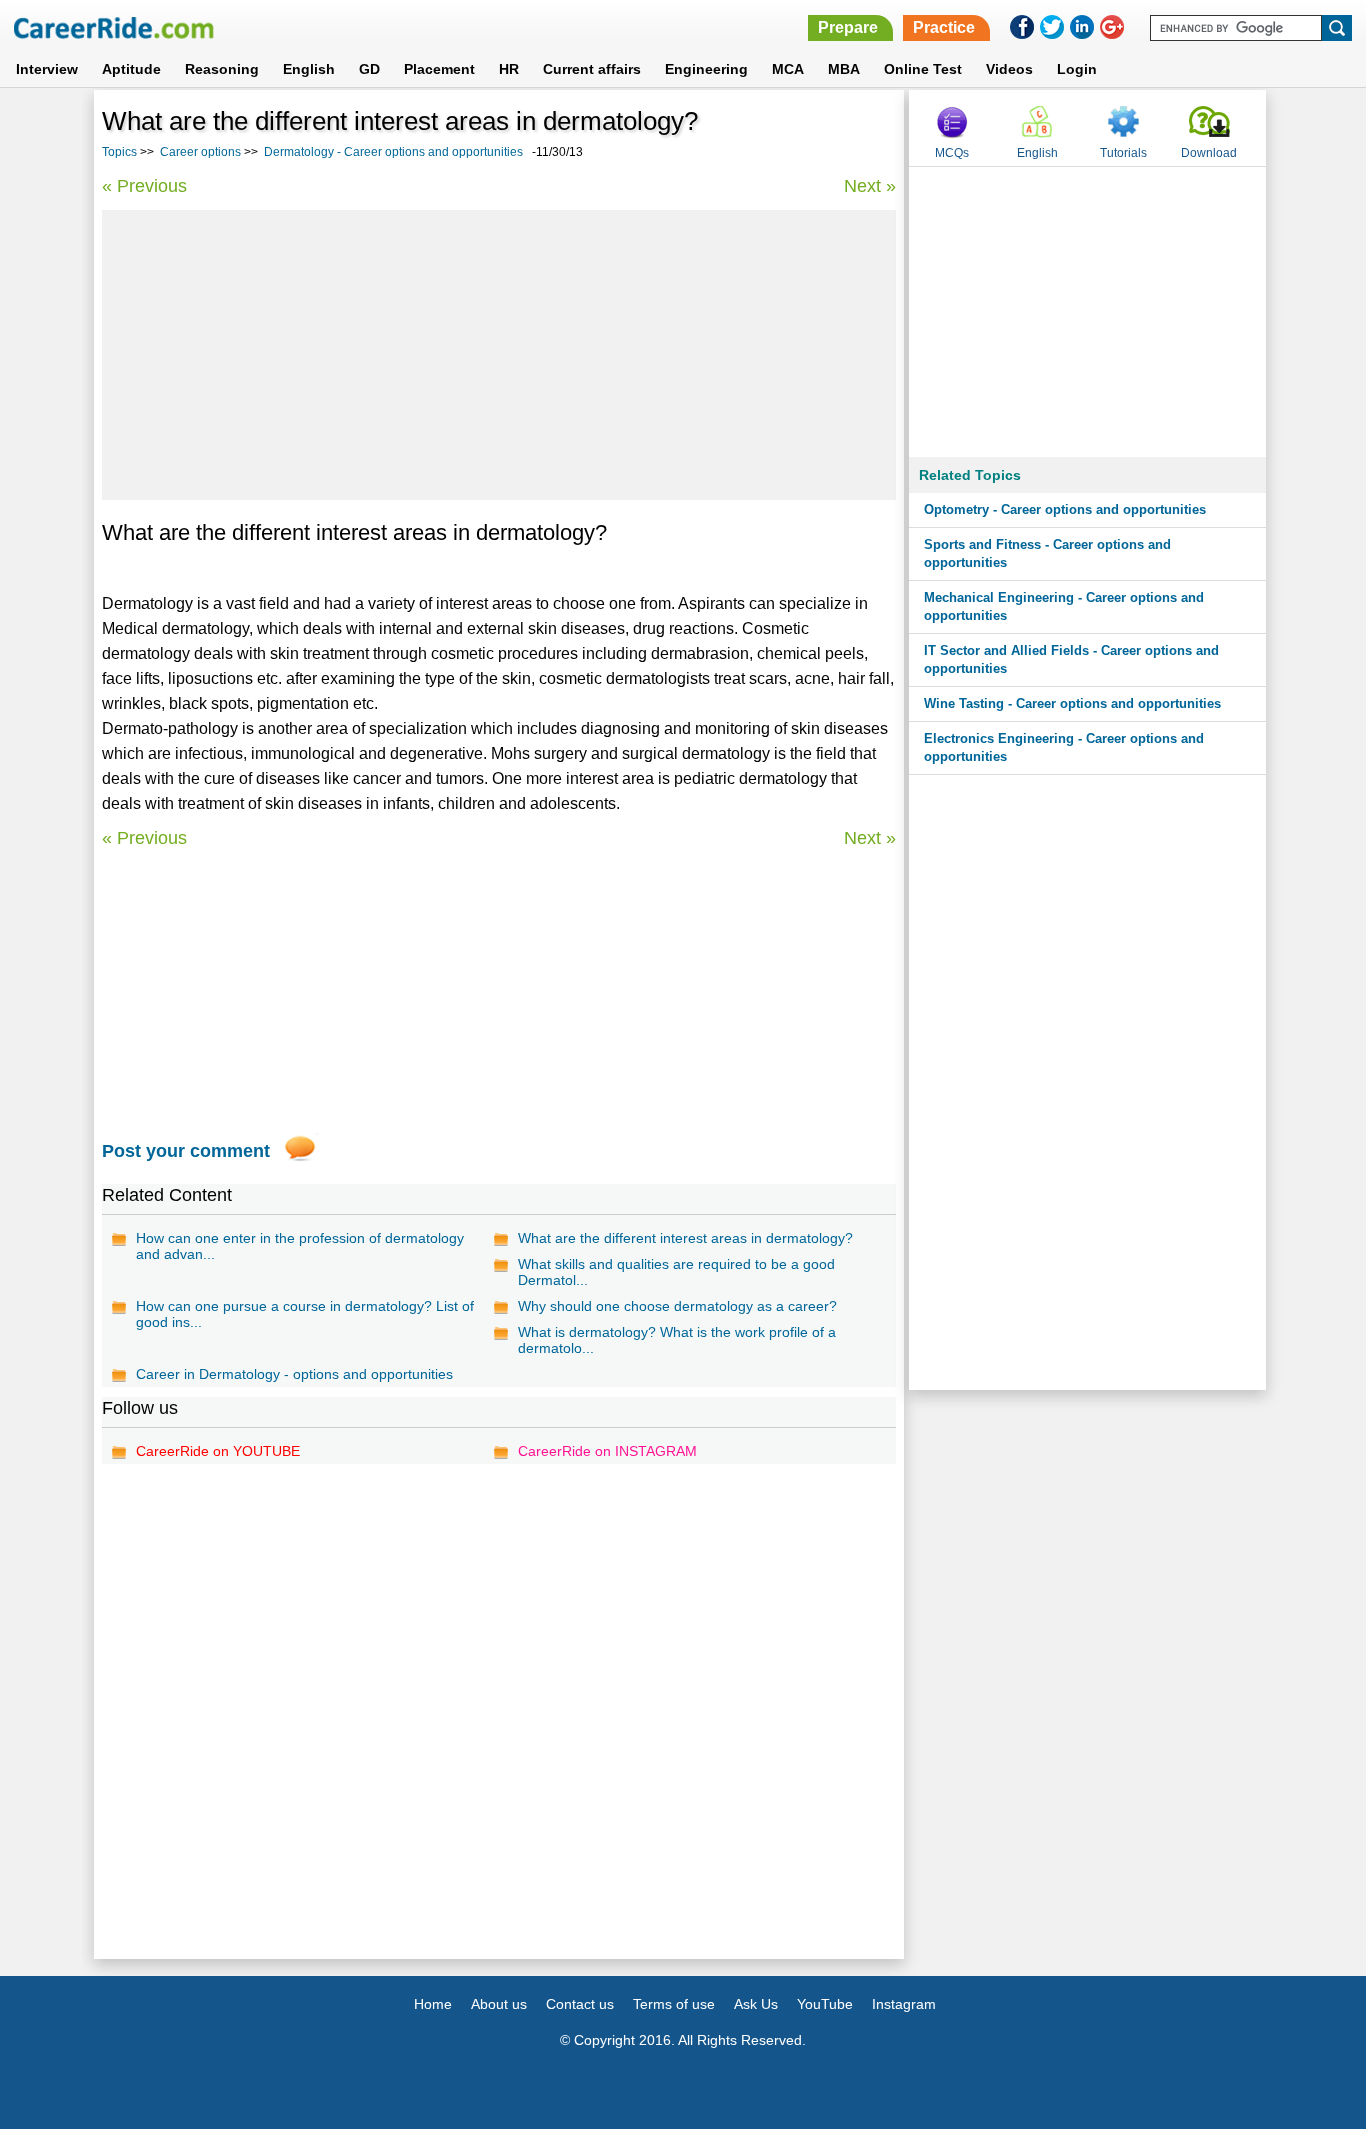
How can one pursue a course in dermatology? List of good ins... (305, 1314)
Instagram (904, 2004)
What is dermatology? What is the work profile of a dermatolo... (677, 1340)
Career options (200, 152)
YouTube (825, 2004)
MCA (788, 69)
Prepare (848, 27)
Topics (119, 152)
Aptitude (131, 69)
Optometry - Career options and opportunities (1065, 509)
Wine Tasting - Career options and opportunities (1072, 703)
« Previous (144, 186)
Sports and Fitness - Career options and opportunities (1047, 553)
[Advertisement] (499, 355)
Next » (870, 186)
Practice (944, 27)
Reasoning (222, 69)
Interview (47, 69)
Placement (439, 69)
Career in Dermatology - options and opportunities (294, 1374)
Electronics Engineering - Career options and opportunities (1064, 747)
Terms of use (674, 2004)
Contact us (580, 2004)
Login (1077, 69)
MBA (844, 69)
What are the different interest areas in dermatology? (685, 1238)
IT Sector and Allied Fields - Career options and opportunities (1071, 659)
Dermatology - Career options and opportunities (393, 152)
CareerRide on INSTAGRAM (607, 1451)
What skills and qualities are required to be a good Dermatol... (676, 1272)
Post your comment (186, 1151)
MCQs (952, 153)
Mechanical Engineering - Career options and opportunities (1064, 606)
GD (369, 69)
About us (499, 2004)
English (309, 69)
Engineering (706, 69)
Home (433, 2004)
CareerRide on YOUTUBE (218, 1451)
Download (1209, 153)
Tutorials (1123, 153)
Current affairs (592, 69)
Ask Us (756, 2004)
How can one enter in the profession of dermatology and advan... (300, 1246)
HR (509, 69)
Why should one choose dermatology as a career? (677, 1306)
